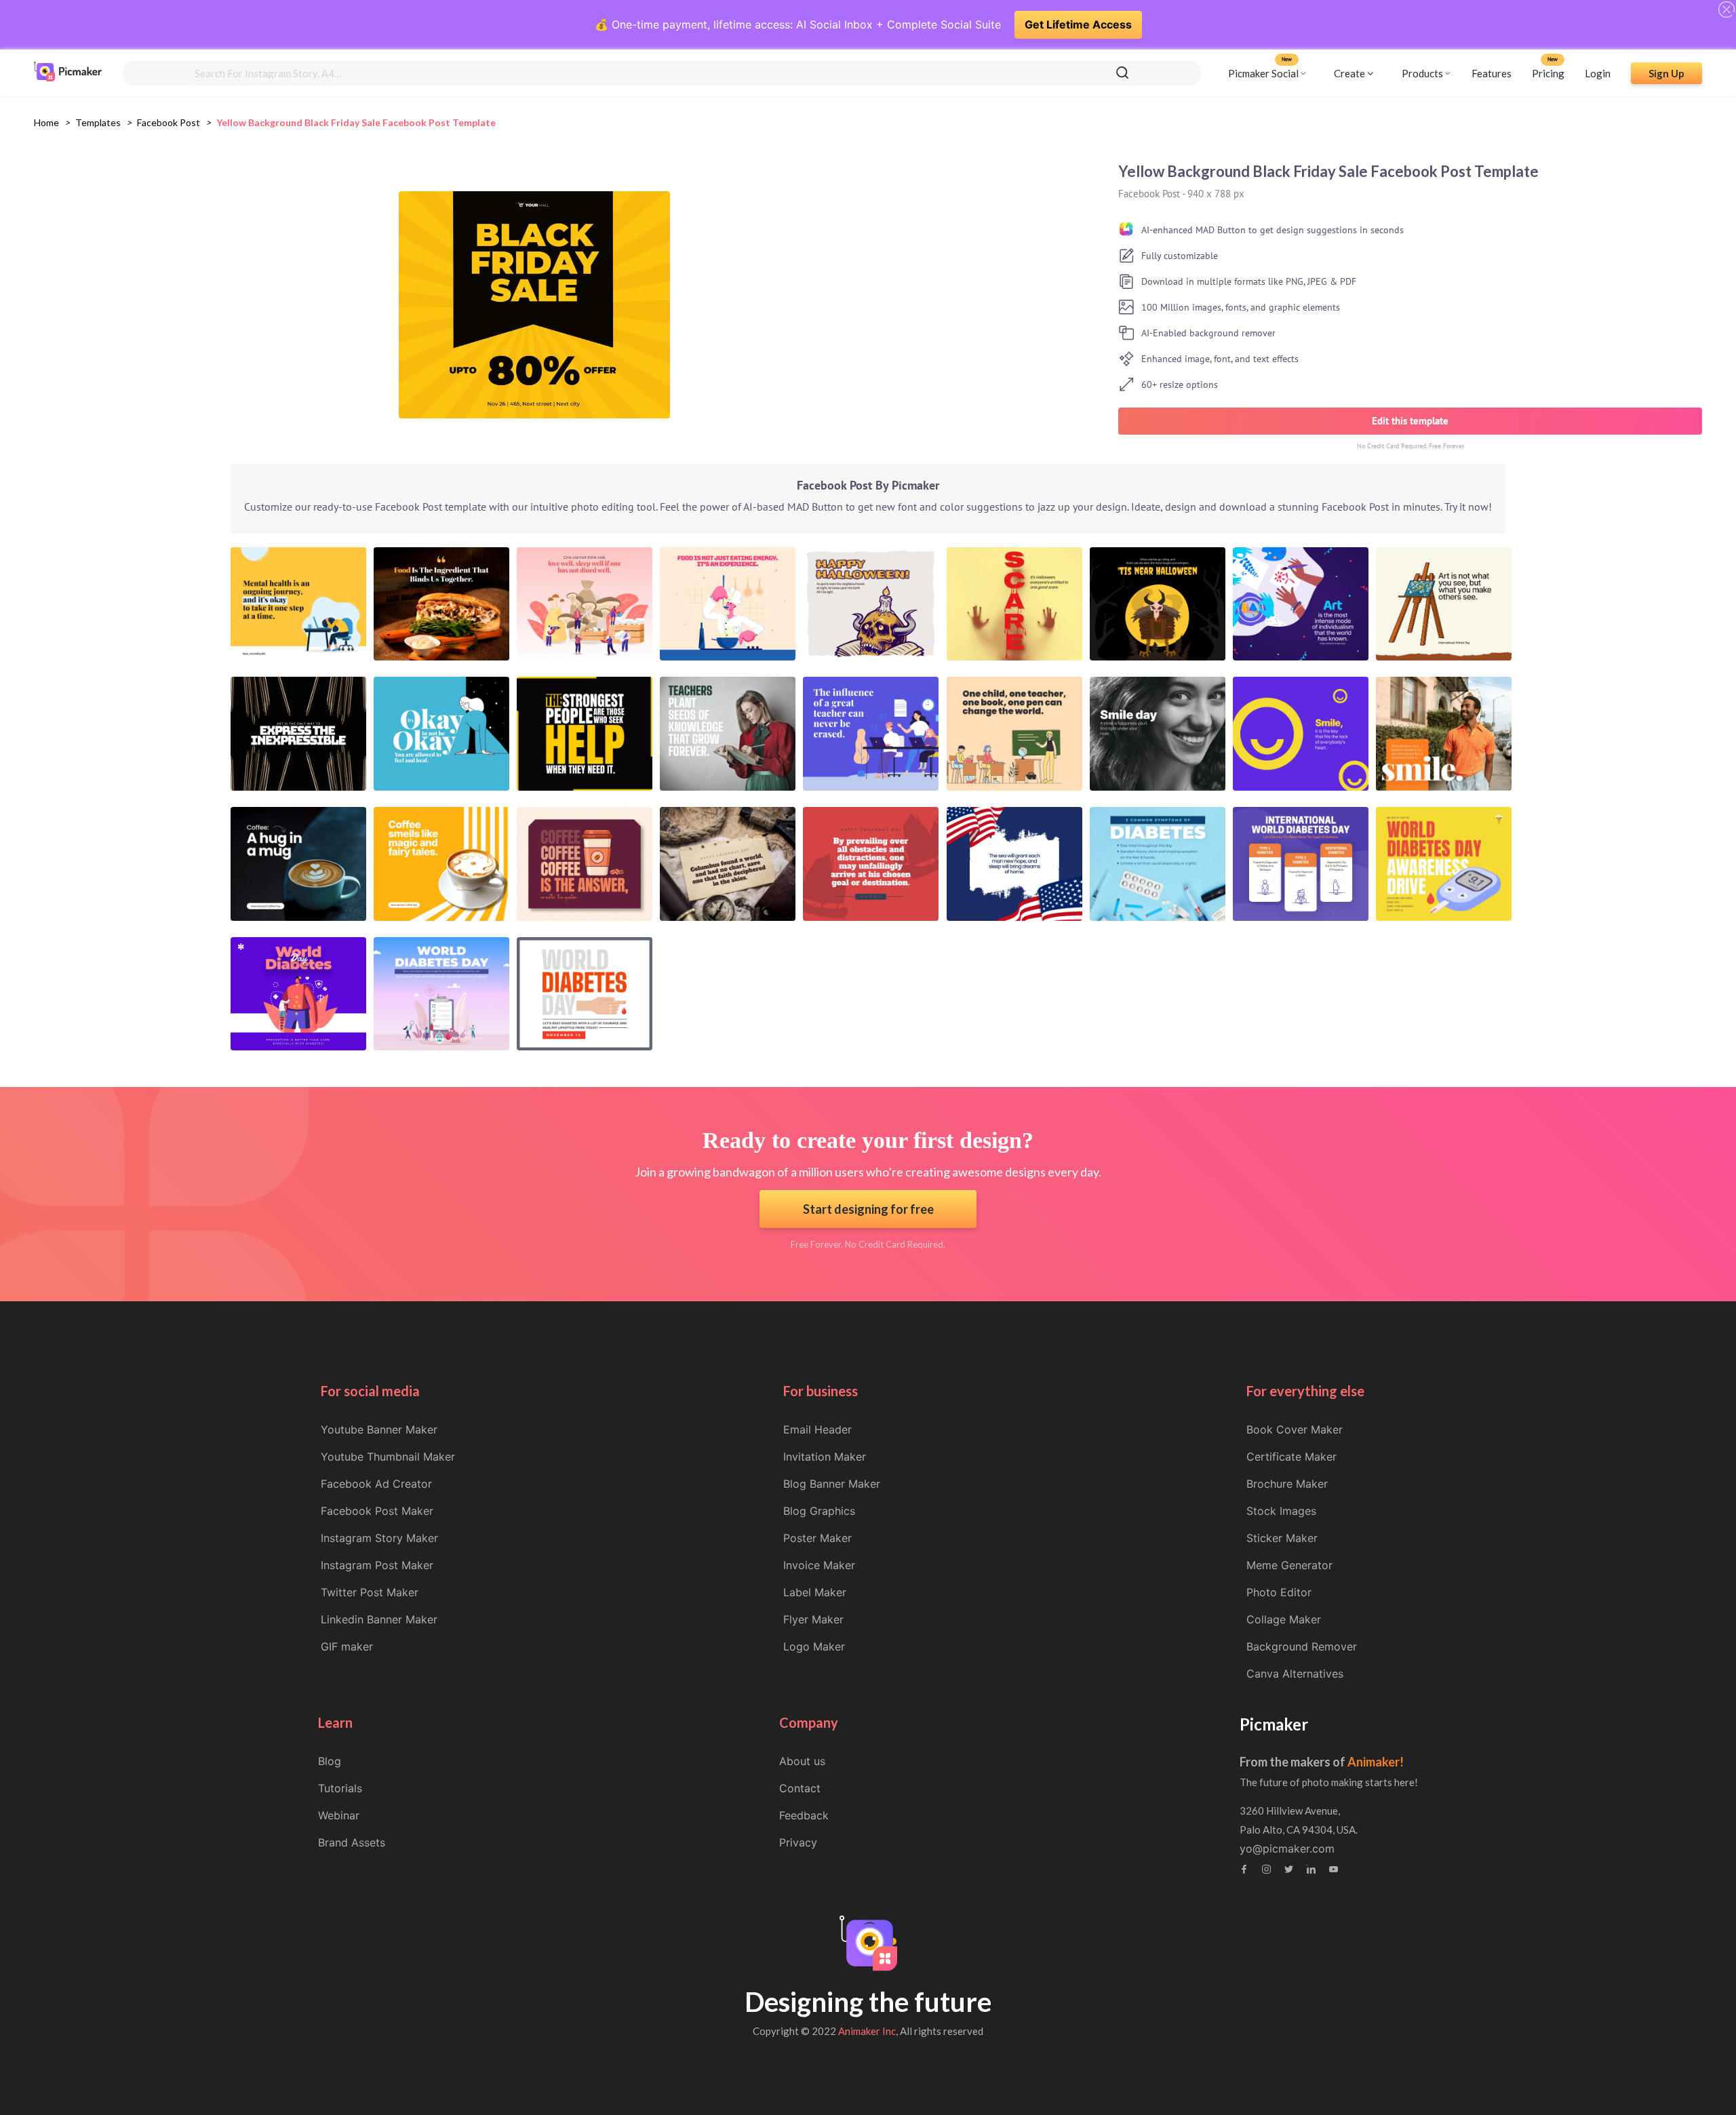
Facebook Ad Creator (376, 1484)
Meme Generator (1289, 1565)
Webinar (339, 1815)
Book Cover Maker (1295, 1429)
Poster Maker (817, 1538)
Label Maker (815, 1592)
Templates (98, 122)
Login (1598, 73)
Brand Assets (352, 1842)
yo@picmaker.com (1287, 1849)
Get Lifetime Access (1078, 24)
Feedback (804, 1815)
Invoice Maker (819, 1565)
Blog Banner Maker (832, 1484)
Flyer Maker (813, 1619)
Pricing (1548, 73)
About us (802, 1761)
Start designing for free (868, 1209)
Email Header (817, 1429)
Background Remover (1302, 1646)
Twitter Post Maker (370, 1592)
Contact (800, 1788)
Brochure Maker (1287, 1484)
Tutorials (340, 1788)
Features (1492, 73)
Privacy (798, 1842)
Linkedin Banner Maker (379, 1619)
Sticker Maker (1282, 1538)
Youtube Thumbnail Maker (388, 1457)
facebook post (169, 122)
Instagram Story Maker (379, 1538)
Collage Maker (1284, 1619)
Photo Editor (1279, 1592)
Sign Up (1666, 73)
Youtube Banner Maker (379, 1429)
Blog (330, 1761)
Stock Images (1281, 1511)
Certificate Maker (1291, 1457)
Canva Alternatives (1295, 1674)
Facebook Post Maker (377, 1511)
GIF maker (347, 1646)
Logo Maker (814, 1646)
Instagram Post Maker (377, 1565)
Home (46, 122)
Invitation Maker (825, 1457)
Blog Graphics (819, 1511)
